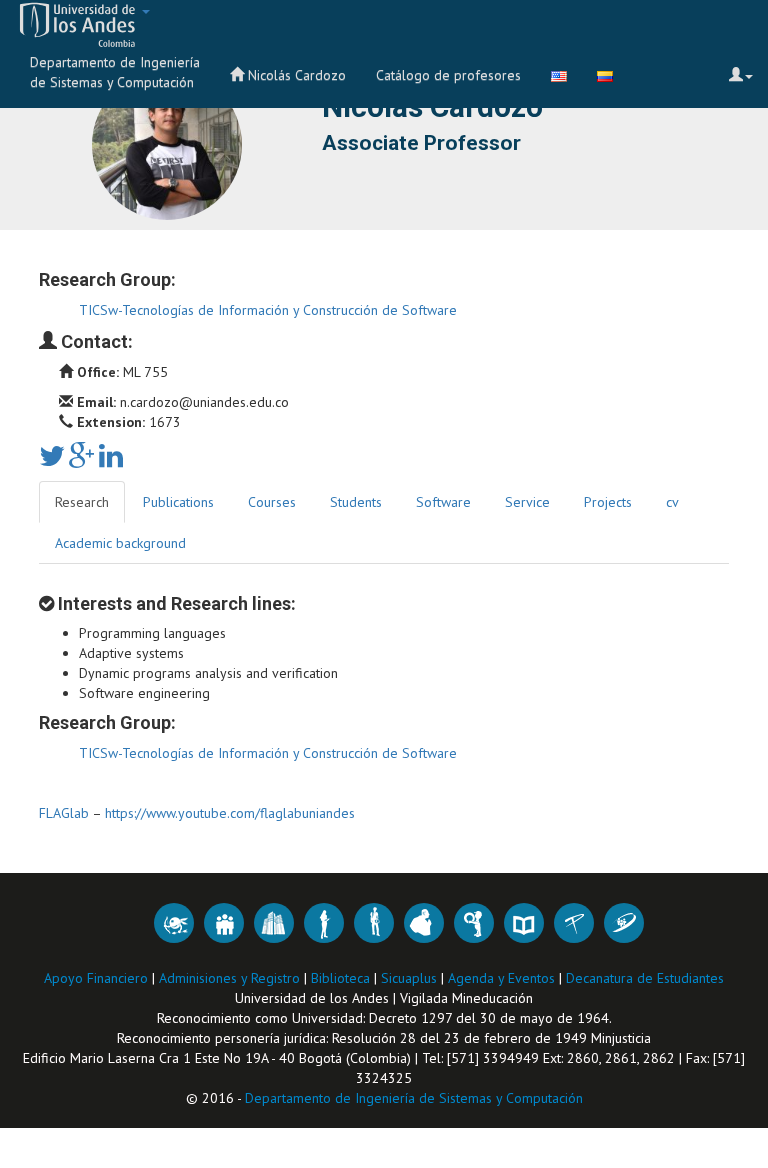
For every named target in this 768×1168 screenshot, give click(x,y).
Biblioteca (342, 978)
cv (672, 502)
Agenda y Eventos (503, 978)
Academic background (120, 543)
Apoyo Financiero (98, 978)
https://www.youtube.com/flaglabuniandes (230, 813)
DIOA (174, 923)
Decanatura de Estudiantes (645, 978)
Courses (272, 502)
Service (527, 502)
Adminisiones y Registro (231, 978)
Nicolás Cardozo (295, 75)
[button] (77, 25)
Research (82, 502)
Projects (608, 502)
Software (443, 502)
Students (356, 502)
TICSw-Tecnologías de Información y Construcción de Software (268, 310)
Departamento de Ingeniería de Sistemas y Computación (115, 72)
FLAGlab (64, 813)
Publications (178, 502)
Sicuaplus (411, 978)
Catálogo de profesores (448, 75)
